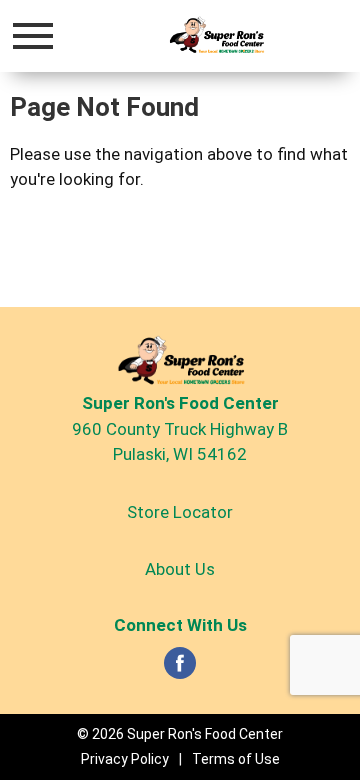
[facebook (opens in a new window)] (180, 669)
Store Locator (180, 512)
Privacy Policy (125, 759)
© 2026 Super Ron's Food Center (180, 734)
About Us (180, 569)
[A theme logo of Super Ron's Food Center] (216, 35)
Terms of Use (236, 759)
